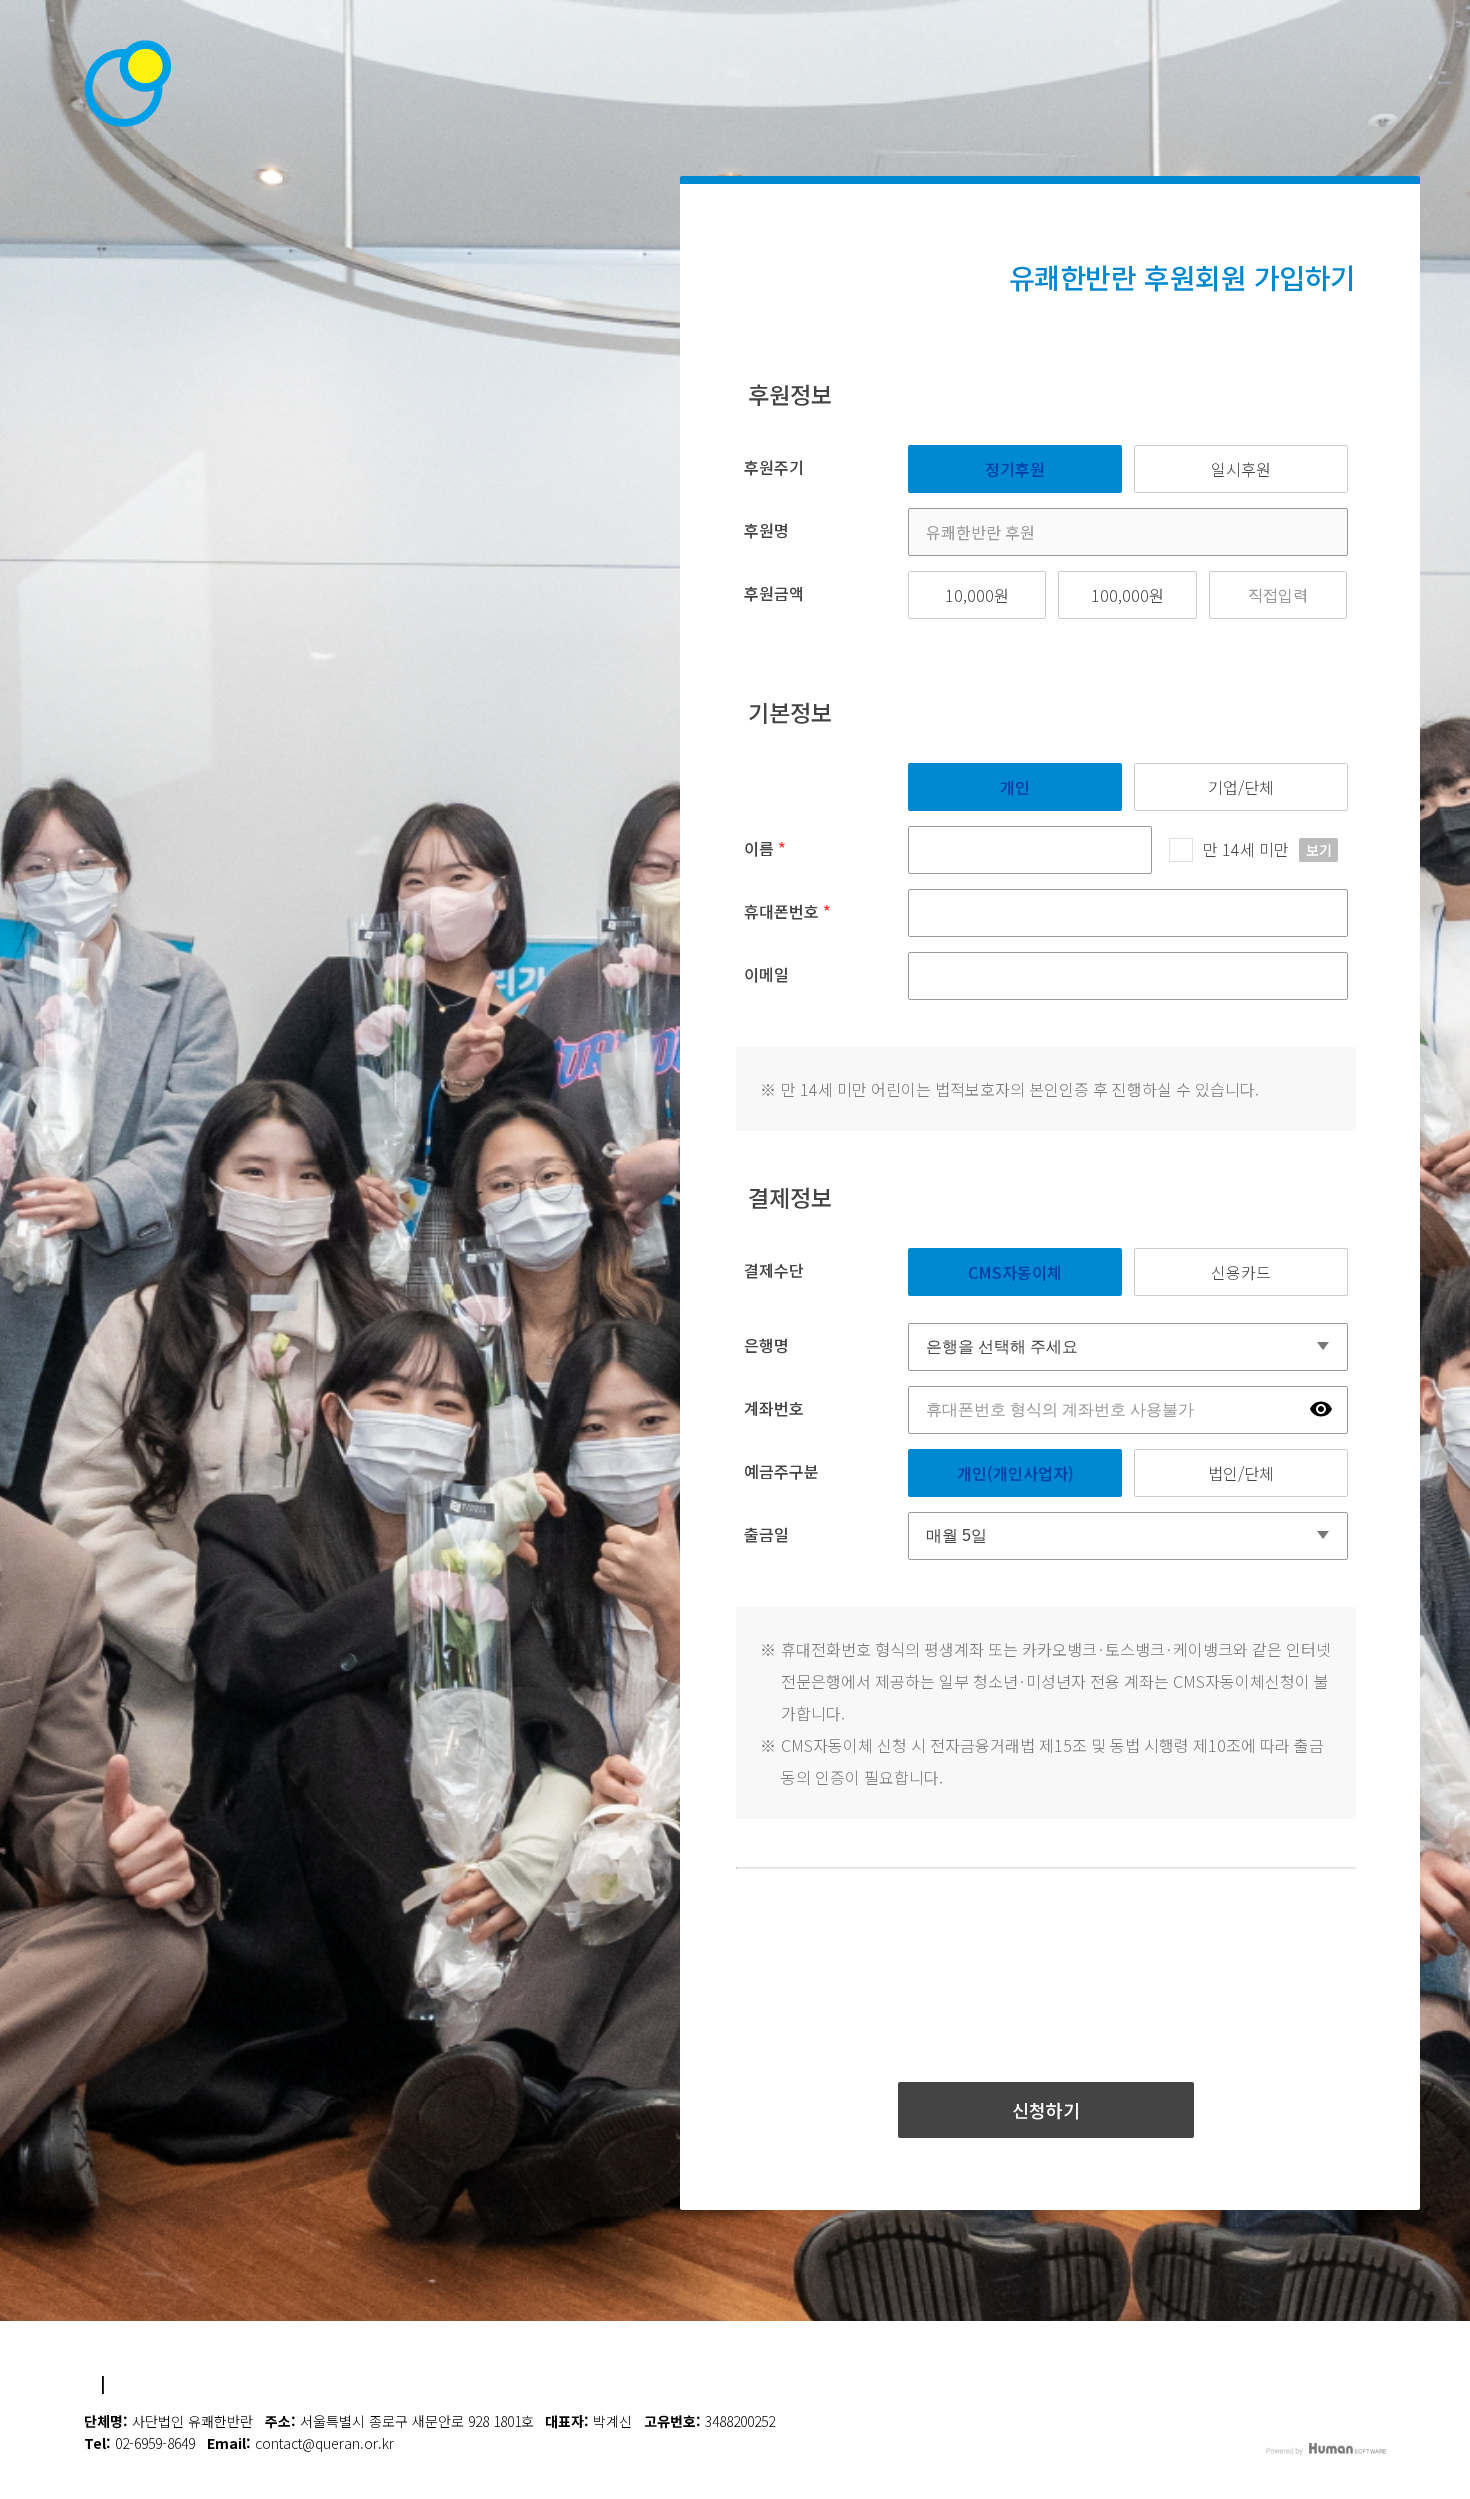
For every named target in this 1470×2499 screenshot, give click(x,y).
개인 (1015, 787)
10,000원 (977, 595)
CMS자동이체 (1015, 1272)
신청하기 (1046, 2110)
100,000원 (1127, 595)
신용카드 (1241, 1272)
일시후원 (1241, 469)
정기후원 (1015, 469)
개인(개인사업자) (1015, 1473)
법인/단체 (1241, 1473)
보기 (1319, 850)
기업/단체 (1241, 787)
